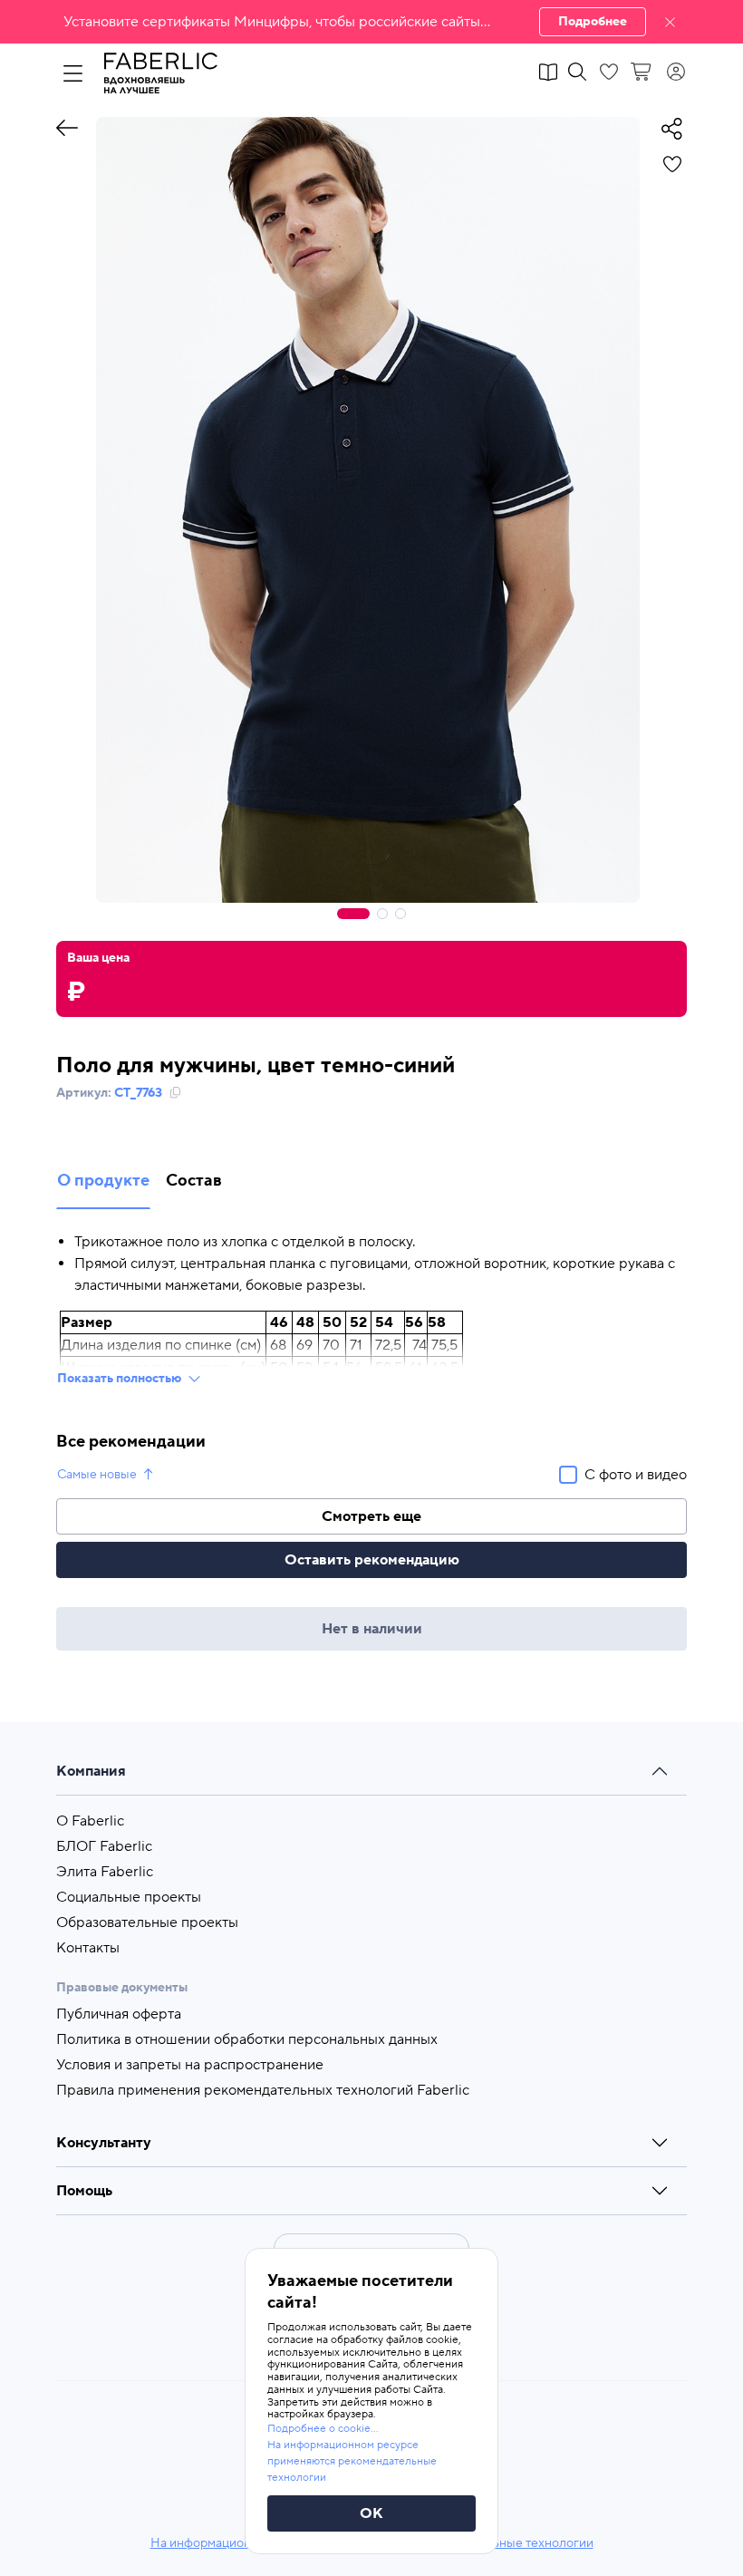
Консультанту (104, 2143)
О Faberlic (90, 1821)
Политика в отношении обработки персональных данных (247, 2039)
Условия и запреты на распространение (190, 2065)
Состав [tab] (194, 1181)
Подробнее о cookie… (323, 2429)
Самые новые (97, 1475)
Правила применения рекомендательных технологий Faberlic (263, 2090)
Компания (91, 1771)
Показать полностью (119, 1379)
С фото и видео (636, 1475)
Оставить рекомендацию (372, 1560)
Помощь (84, 2191)
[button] (371, 22)
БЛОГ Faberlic (104, 1846)
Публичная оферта (119, 2014)
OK (371, 2513)
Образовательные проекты (147, 1922)
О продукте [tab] (103, 1181)
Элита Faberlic (105, 1872)
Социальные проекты (129, 1897)
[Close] (670, 22)
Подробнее (593, 22)
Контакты (88, 1948)
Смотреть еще (371, 1516)
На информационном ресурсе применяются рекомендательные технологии (352, 2461)
